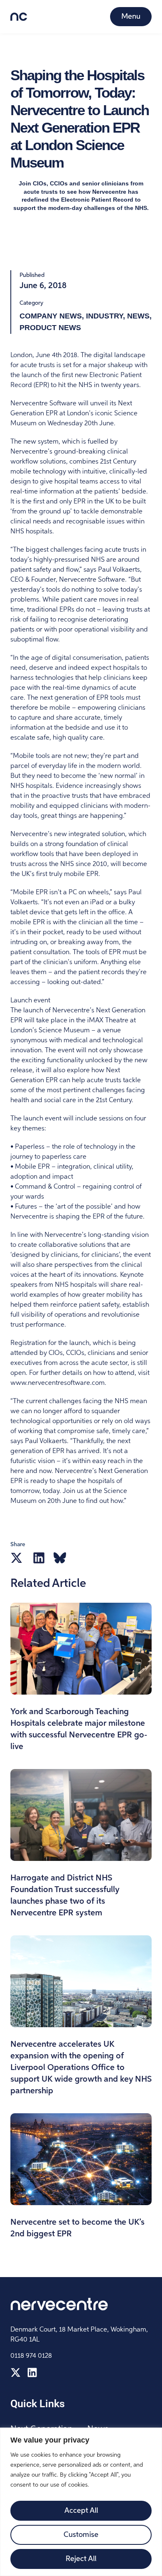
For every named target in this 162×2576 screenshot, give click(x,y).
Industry (104, 316)
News (138, 316)
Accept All (81, 2511)
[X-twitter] (16, 2372)
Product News (50, 328)
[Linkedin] (32, 2372)
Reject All (81, 2559)
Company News (51, 316)
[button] (16, 1558)
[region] (81, 2502)
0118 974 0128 (31, 2356)
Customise (81, 2535)
